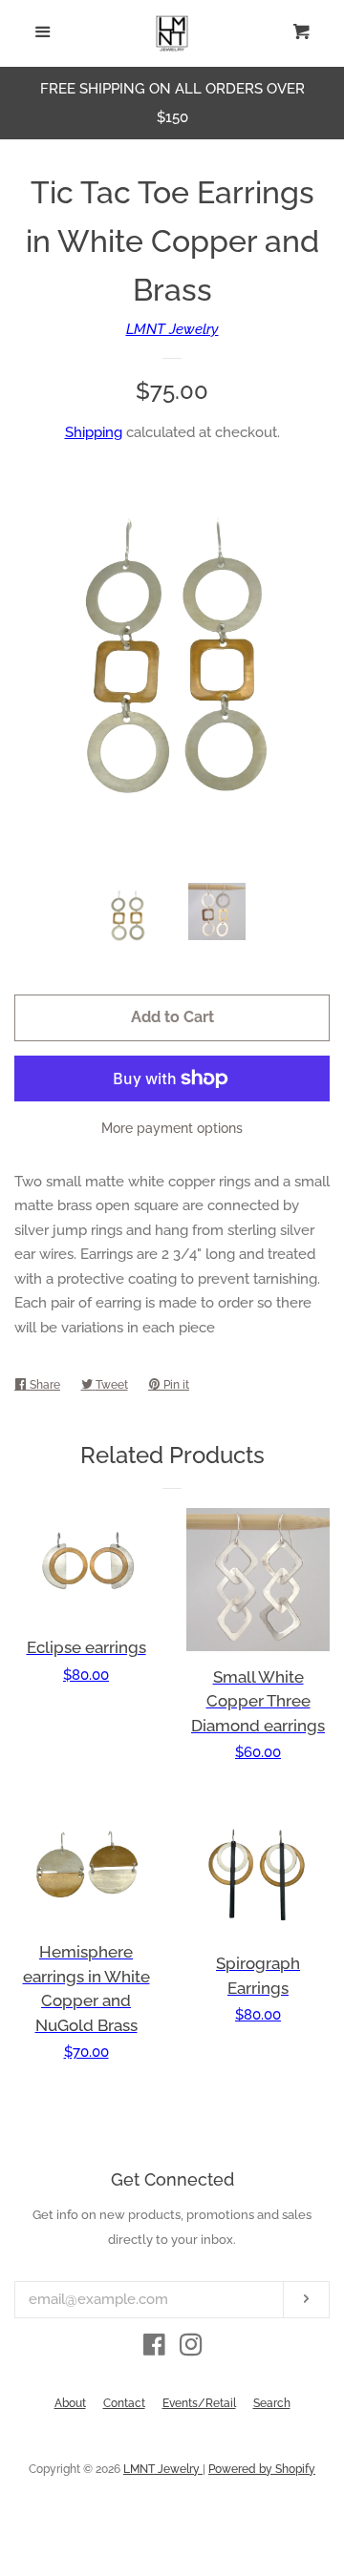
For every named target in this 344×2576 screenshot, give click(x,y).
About (70, 2403)
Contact (124, 2403)
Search (272, 2403)
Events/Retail (199, 2403)
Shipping (94, 432)
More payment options (172, 1128)
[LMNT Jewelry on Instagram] (191, 2349)
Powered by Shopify (262, 2469)
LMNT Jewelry (172, 329)
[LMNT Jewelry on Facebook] (154, 2349)
